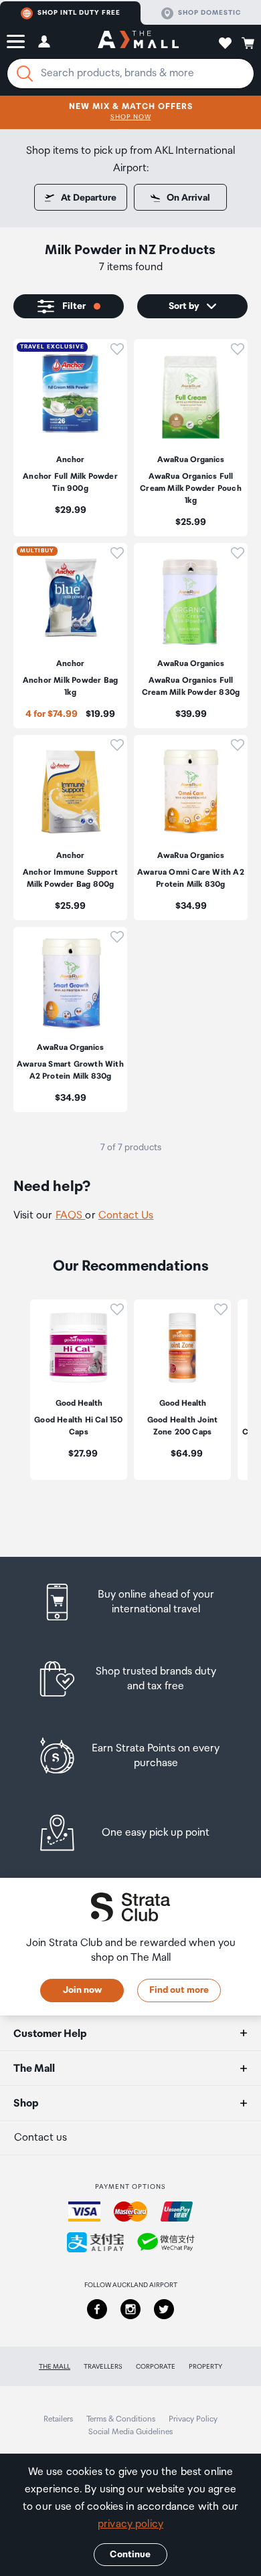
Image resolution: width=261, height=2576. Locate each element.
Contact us (40, 2138)
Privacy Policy (193, 2419)
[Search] (25, 74)
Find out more (179, 1990)
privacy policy (130, 2524)
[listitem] (70, 438)
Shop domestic (209, 13)
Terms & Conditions (121, 2419)
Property (205, 2367)
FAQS (71, 1215)
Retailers (58, 2419)
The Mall (55, 2367)
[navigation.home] (138, 41)
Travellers (103, 2367)
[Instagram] (130, 2309)
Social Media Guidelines (130, 2432)
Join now (82, 1990)
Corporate (156, 2367)
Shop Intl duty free (79, 13)
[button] (16, 41)
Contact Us (126, 1215)
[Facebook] (97, 2309)
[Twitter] (164, 2309)
